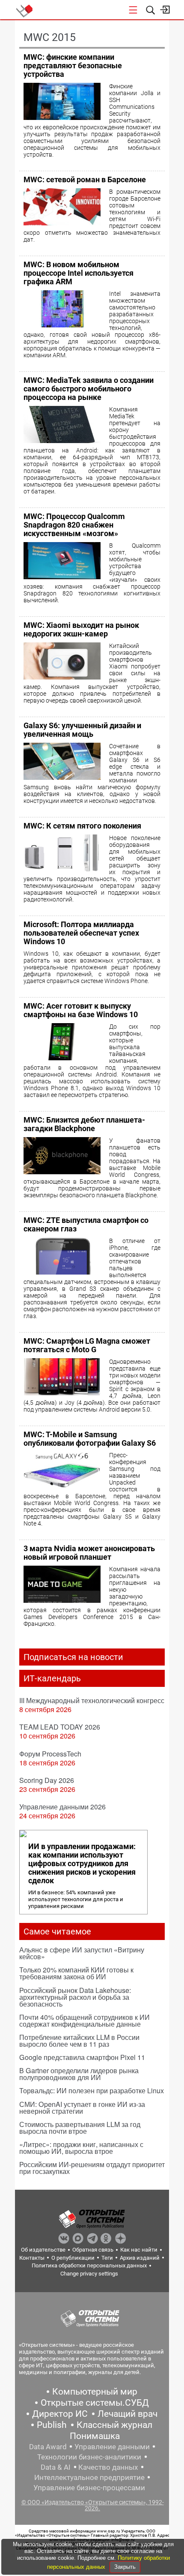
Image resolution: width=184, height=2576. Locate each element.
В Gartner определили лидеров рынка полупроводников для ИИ (79, 2074)
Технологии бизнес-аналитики (89, 2457)
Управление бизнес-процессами (89, 2488)
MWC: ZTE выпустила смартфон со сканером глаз (86, 1224)
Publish (52, 2425)
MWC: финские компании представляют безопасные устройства (73, 66)
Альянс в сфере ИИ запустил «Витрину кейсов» (82, 1953)
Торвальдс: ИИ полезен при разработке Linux (92, 2090)
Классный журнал (114, 2425)
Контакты (32, 2258)
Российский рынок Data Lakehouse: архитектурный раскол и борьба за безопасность (75, 1997)
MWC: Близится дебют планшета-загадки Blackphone (84, 1124)
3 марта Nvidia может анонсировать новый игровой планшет (89, 1553)
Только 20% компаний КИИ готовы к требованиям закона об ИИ (76, 1973)
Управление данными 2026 (62, 1807)
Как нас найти (139, 2250)
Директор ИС (60, 2414)
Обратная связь (93, 2250)
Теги (107, 2258)
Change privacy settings (89, 2274)
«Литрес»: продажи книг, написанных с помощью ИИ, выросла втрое (81, 2148)
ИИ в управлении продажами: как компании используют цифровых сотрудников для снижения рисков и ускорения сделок (82, 1864)
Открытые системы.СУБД (95, 2403)
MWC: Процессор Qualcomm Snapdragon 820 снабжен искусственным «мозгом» (74, 525)
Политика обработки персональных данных (89, 2265)
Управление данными (112, 2447)
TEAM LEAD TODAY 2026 (60, 1727)
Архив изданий (140, 2258)
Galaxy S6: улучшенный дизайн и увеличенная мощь (82, 730)
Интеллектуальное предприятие (89, 2477)
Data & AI (56, 2467)
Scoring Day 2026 (47, 1780)
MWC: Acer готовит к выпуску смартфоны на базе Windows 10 (81, 1010)
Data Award (48, 2447)
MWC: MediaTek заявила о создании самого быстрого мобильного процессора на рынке (89, 389)
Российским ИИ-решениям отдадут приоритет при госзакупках (92, 2168)
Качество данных (108, 2467)
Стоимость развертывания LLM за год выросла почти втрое (80, 2128)
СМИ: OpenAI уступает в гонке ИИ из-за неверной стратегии (82, 2108)
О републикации (73, 2258)
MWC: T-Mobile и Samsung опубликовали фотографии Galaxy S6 (90, 1439)
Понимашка (95, 2436)
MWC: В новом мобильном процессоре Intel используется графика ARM (79, 273)
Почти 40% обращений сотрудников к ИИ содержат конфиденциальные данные (85, 2020)
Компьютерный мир (95, 2392)
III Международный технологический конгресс (92, 1700)
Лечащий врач (128, 2414)
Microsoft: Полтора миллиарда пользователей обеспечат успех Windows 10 (81, 933)
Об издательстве (43, 2250)
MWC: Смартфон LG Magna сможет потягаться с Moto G (87, 1345)
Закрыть (125, 2567)
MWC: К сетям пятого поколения (82, 826)
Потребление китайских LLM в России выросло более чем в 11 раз (79, 2041)
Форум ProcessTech (50, 1754)
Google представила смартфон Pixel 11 (82, 2057)
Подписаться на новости (73, 1657)
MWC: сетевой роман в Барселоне (85, 179)
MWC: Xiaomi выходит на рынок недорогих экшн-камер (81, 629)
